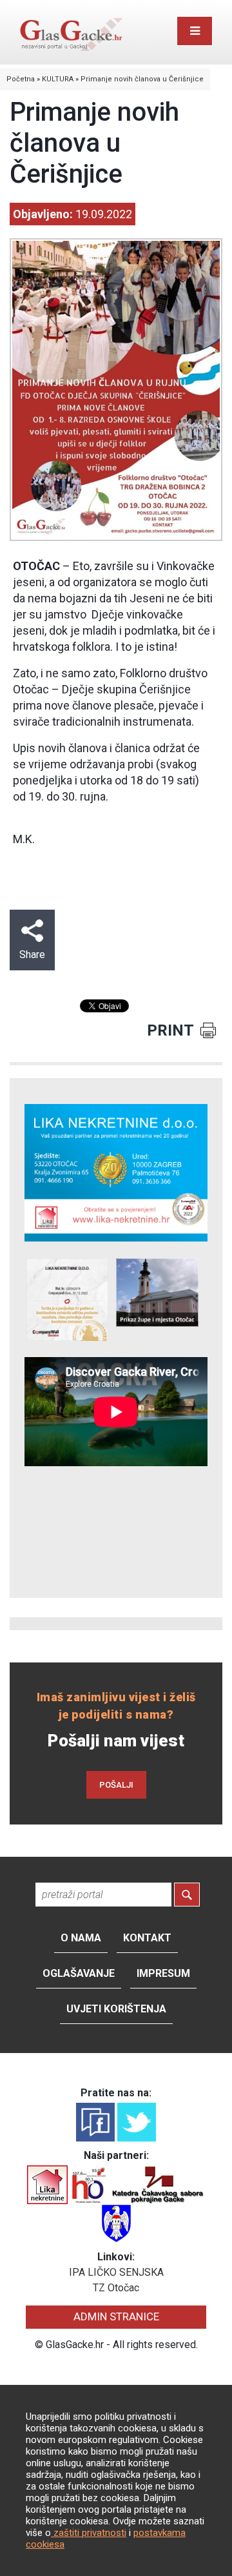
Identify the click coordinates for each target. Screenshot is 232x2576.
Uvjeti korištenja (116, 2009)
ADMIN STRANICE (116, 2316)
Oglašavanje (79, 1973)
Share (32, 955)
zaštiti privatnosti (89, 2533)
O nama (81, 1938)
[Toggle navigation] (195, 31)
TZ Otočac (116, 2288)
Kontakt (147, 1938)
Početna (21, 79)
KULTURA (58, 79)
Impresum (163, 1973)
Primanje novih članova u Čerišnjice (142, 79)
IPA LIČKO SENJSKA (116, 2272)
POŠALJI (116, 1785)
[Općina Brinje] (116, 2223)
